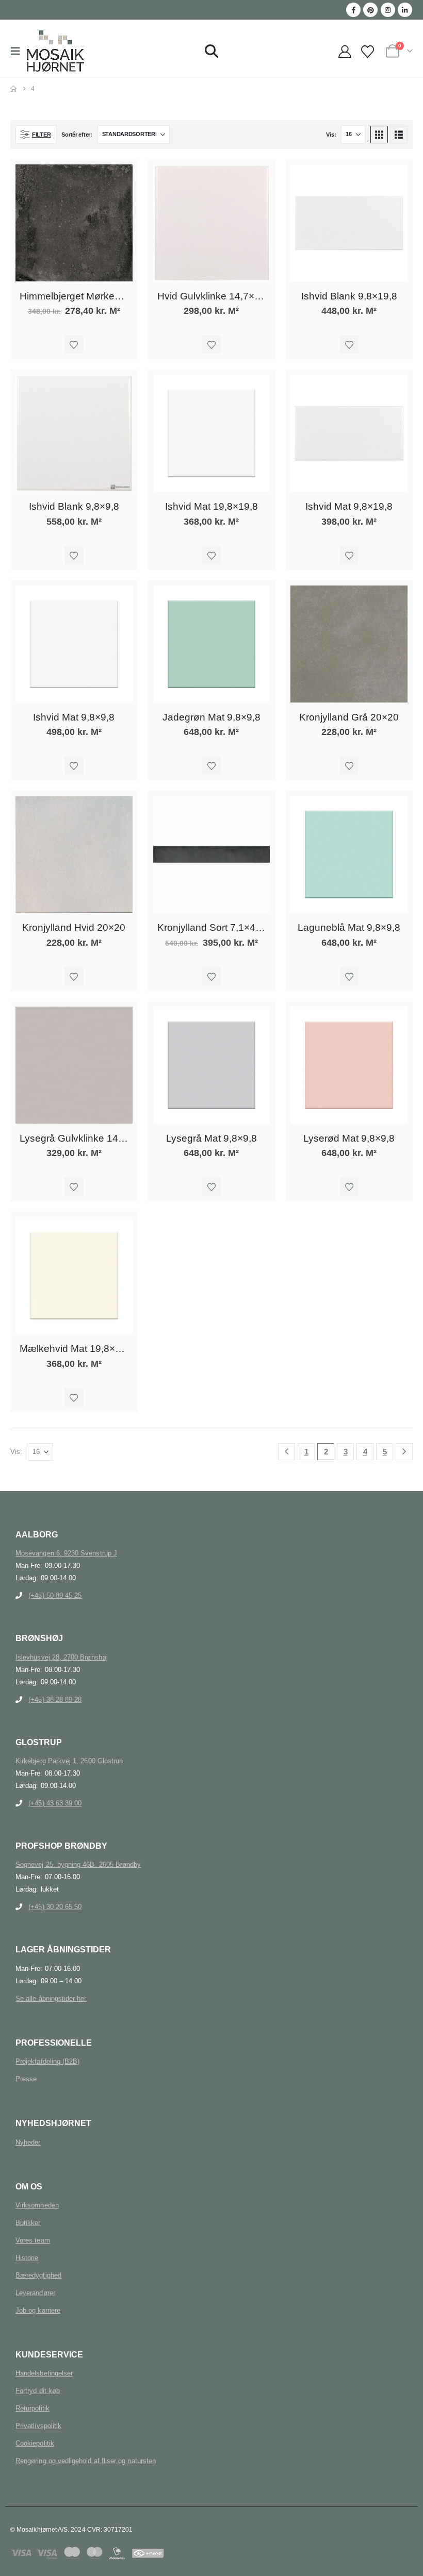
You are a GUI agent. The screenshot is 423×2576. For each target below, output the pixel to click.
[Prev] (287, 1452)
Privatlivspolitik (38, 2426)
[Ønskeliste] (368, 52)
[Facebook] (353, 10)
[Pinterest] (370, 10)
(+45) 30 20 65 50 (55, 1907)
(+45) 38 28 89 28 (55, 1700)
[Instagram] (388, 10)
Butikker (28, 2223)
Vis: (331, 135)
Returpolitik (32, 2408)
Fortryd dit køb (38, 2391)
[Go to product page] (74, 223)
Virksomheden (37, 2205)
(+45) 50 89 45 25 (55, 1595)
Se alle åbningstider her (51, 1998)
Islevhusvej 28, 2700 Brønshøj (62, 1657)
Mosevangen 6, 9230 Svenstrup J (66, 1553)
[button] (19, 51)
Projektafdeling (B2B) (47, 2061)
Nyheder (28, 2142)
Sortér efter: (77, 135)
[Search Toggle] (211, 51)
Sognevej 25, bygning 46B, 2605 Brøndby (78, 1864)
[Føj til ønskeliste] (74, 344)
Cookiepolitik (35, 2443)
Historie (27, 2258)
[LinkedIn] (405, 10)
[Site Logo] (55, 51)
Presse (26, 2079)
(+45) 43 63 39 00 (55, 1803)
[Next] (404, 1452)
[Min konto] (345, 52)
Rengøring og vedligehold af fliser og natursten (86, 2461)
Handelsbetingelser (44, 2373)
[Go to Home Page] (13, 89)
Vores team (33, 2240)
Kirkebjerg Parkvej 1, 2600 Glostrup (69, 1761)
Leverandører (35, 2293)
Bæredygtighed (38, 2275)
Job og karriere (38, 2310)
